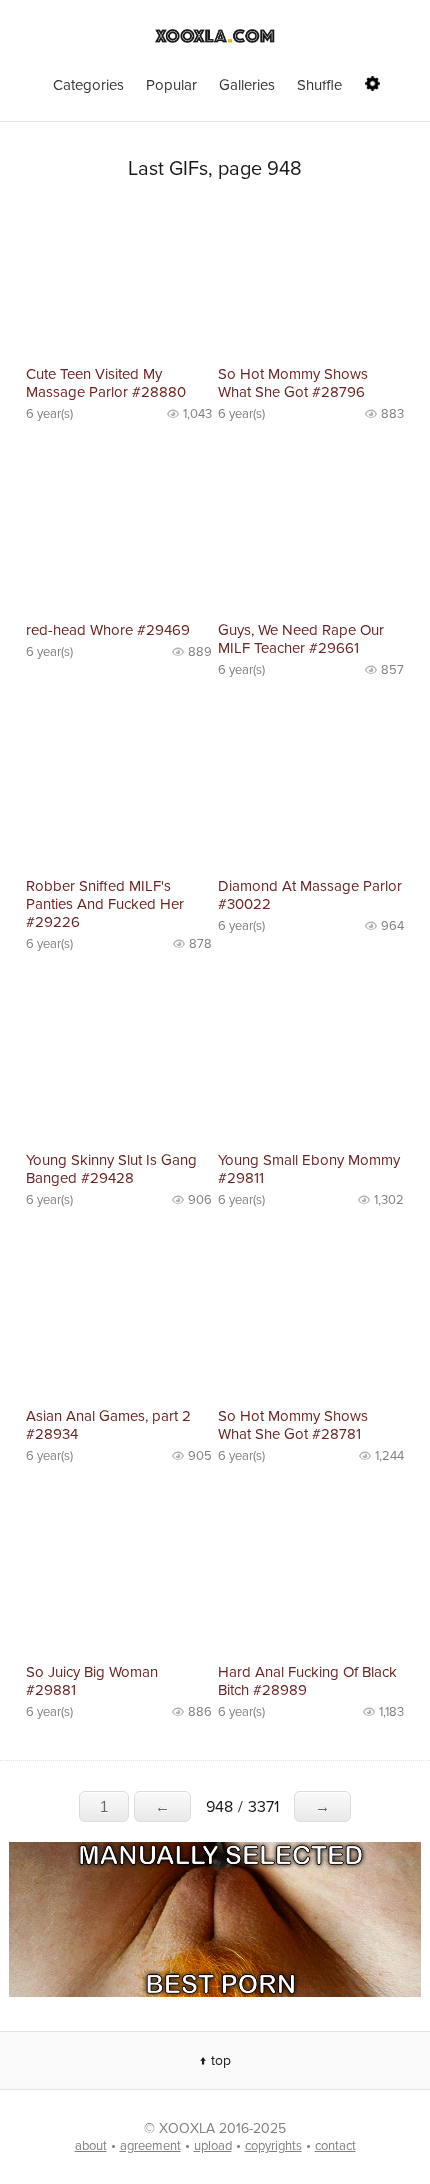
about (91, 2146)
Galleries (247, 85)
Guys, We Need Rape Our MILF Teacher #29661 (301, 639)
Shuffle (319, 85)
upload (213, 2146)
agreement (150, 2146)
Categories (88, 85)
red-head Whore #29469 (108, 630)
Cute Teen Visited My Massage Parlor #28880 (106, 383)
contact (335, 2146)
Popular (171, 85)
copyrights (273, 2146)
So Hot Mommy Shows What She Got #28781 (293, 1425)
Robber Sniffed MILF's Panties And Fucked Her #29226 (105, 904)
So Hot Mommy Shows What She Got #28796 (293, 383)
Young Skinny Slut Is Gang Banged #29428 (111, 1169)
